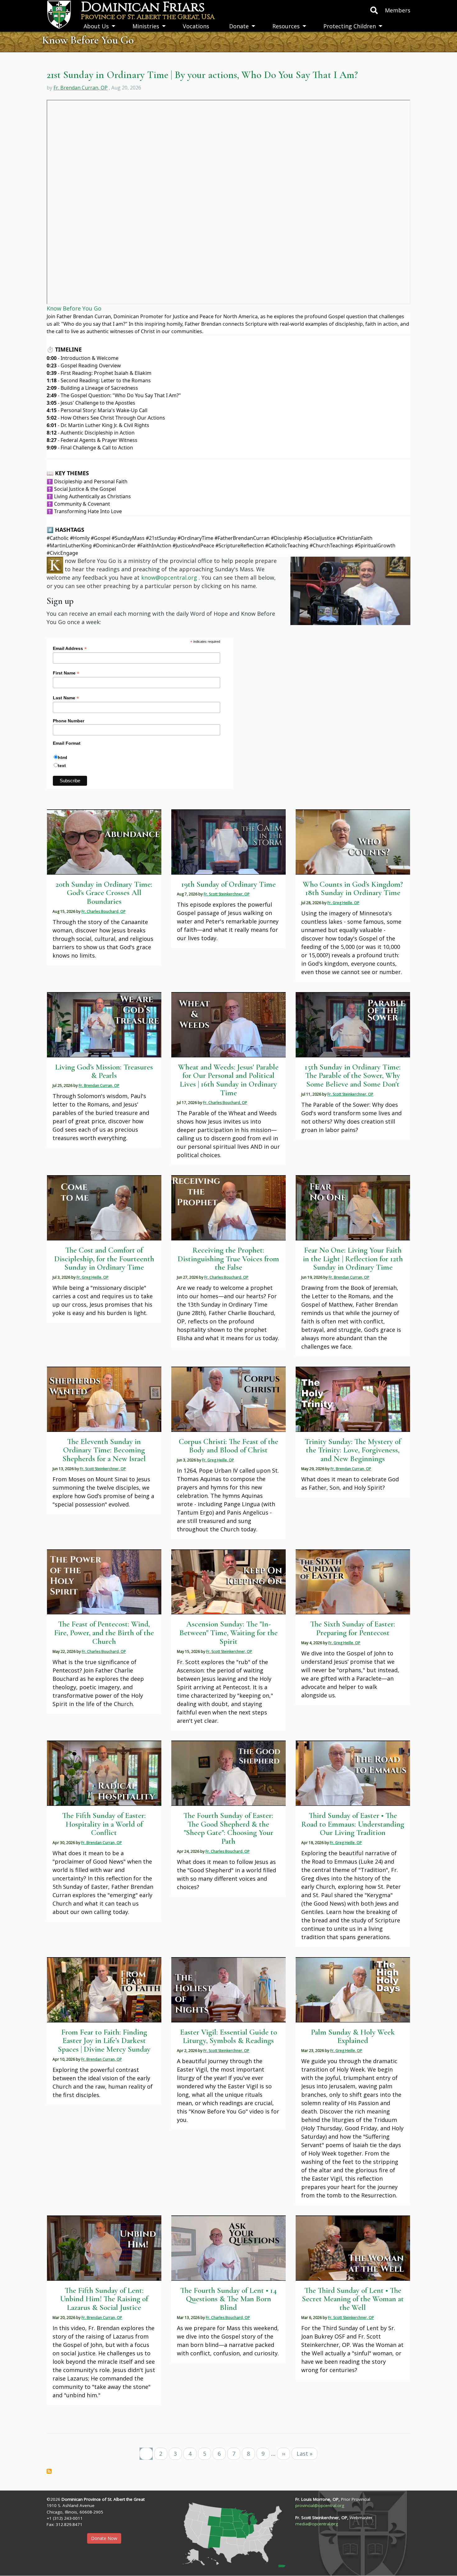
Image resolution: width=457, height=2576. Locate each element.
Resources (286, 26)
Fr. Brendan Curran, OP (81, 88)
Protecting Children (350, 26)
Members (398, 10)
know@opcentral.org (169, 577)
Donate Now (104, 2538)
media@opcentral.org (317, 2524)
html (62, 757)
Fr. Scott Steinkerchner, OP (227, 894)
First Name (66, 673)
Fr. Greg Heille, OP (343, 903)
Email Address (70, 649)
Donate (239, 26)
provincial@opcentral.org (320, 2505)
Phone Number (69, 721)
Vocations (196, 26)
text (62, 766)
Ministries (146, 26)
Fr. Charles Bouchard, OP (104, 911)
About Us (96, 26)
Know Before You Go (74, 308)
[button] (350, 590)
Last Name (66, 698)
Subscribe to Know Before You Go (49, 2471)
